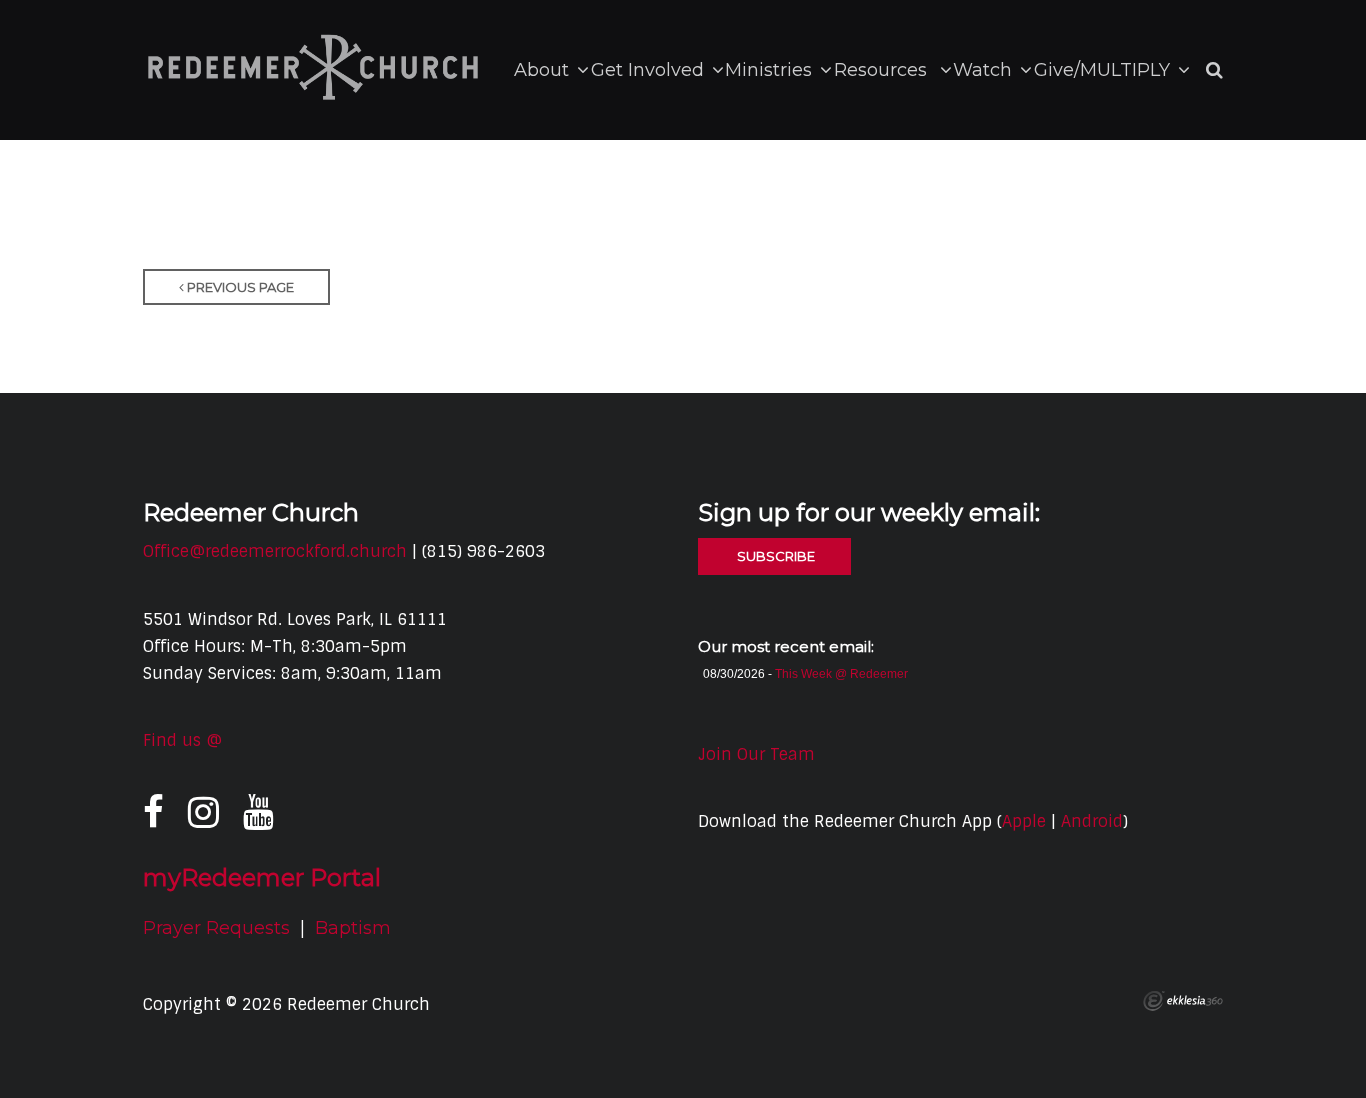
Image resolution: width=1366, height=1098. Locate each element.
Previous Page (239, 287)
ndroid (1097, 821)
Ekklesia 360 (1183, 1001)
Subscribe (774, 556)
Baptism (353, 928)
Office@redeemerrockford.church (275, 551)
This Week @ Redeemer (841, 674)
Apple (1024, 821)
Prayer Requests (216, 928)
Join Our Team (756, 754)
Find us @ (182, 740)
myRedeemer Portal (262, 877)
